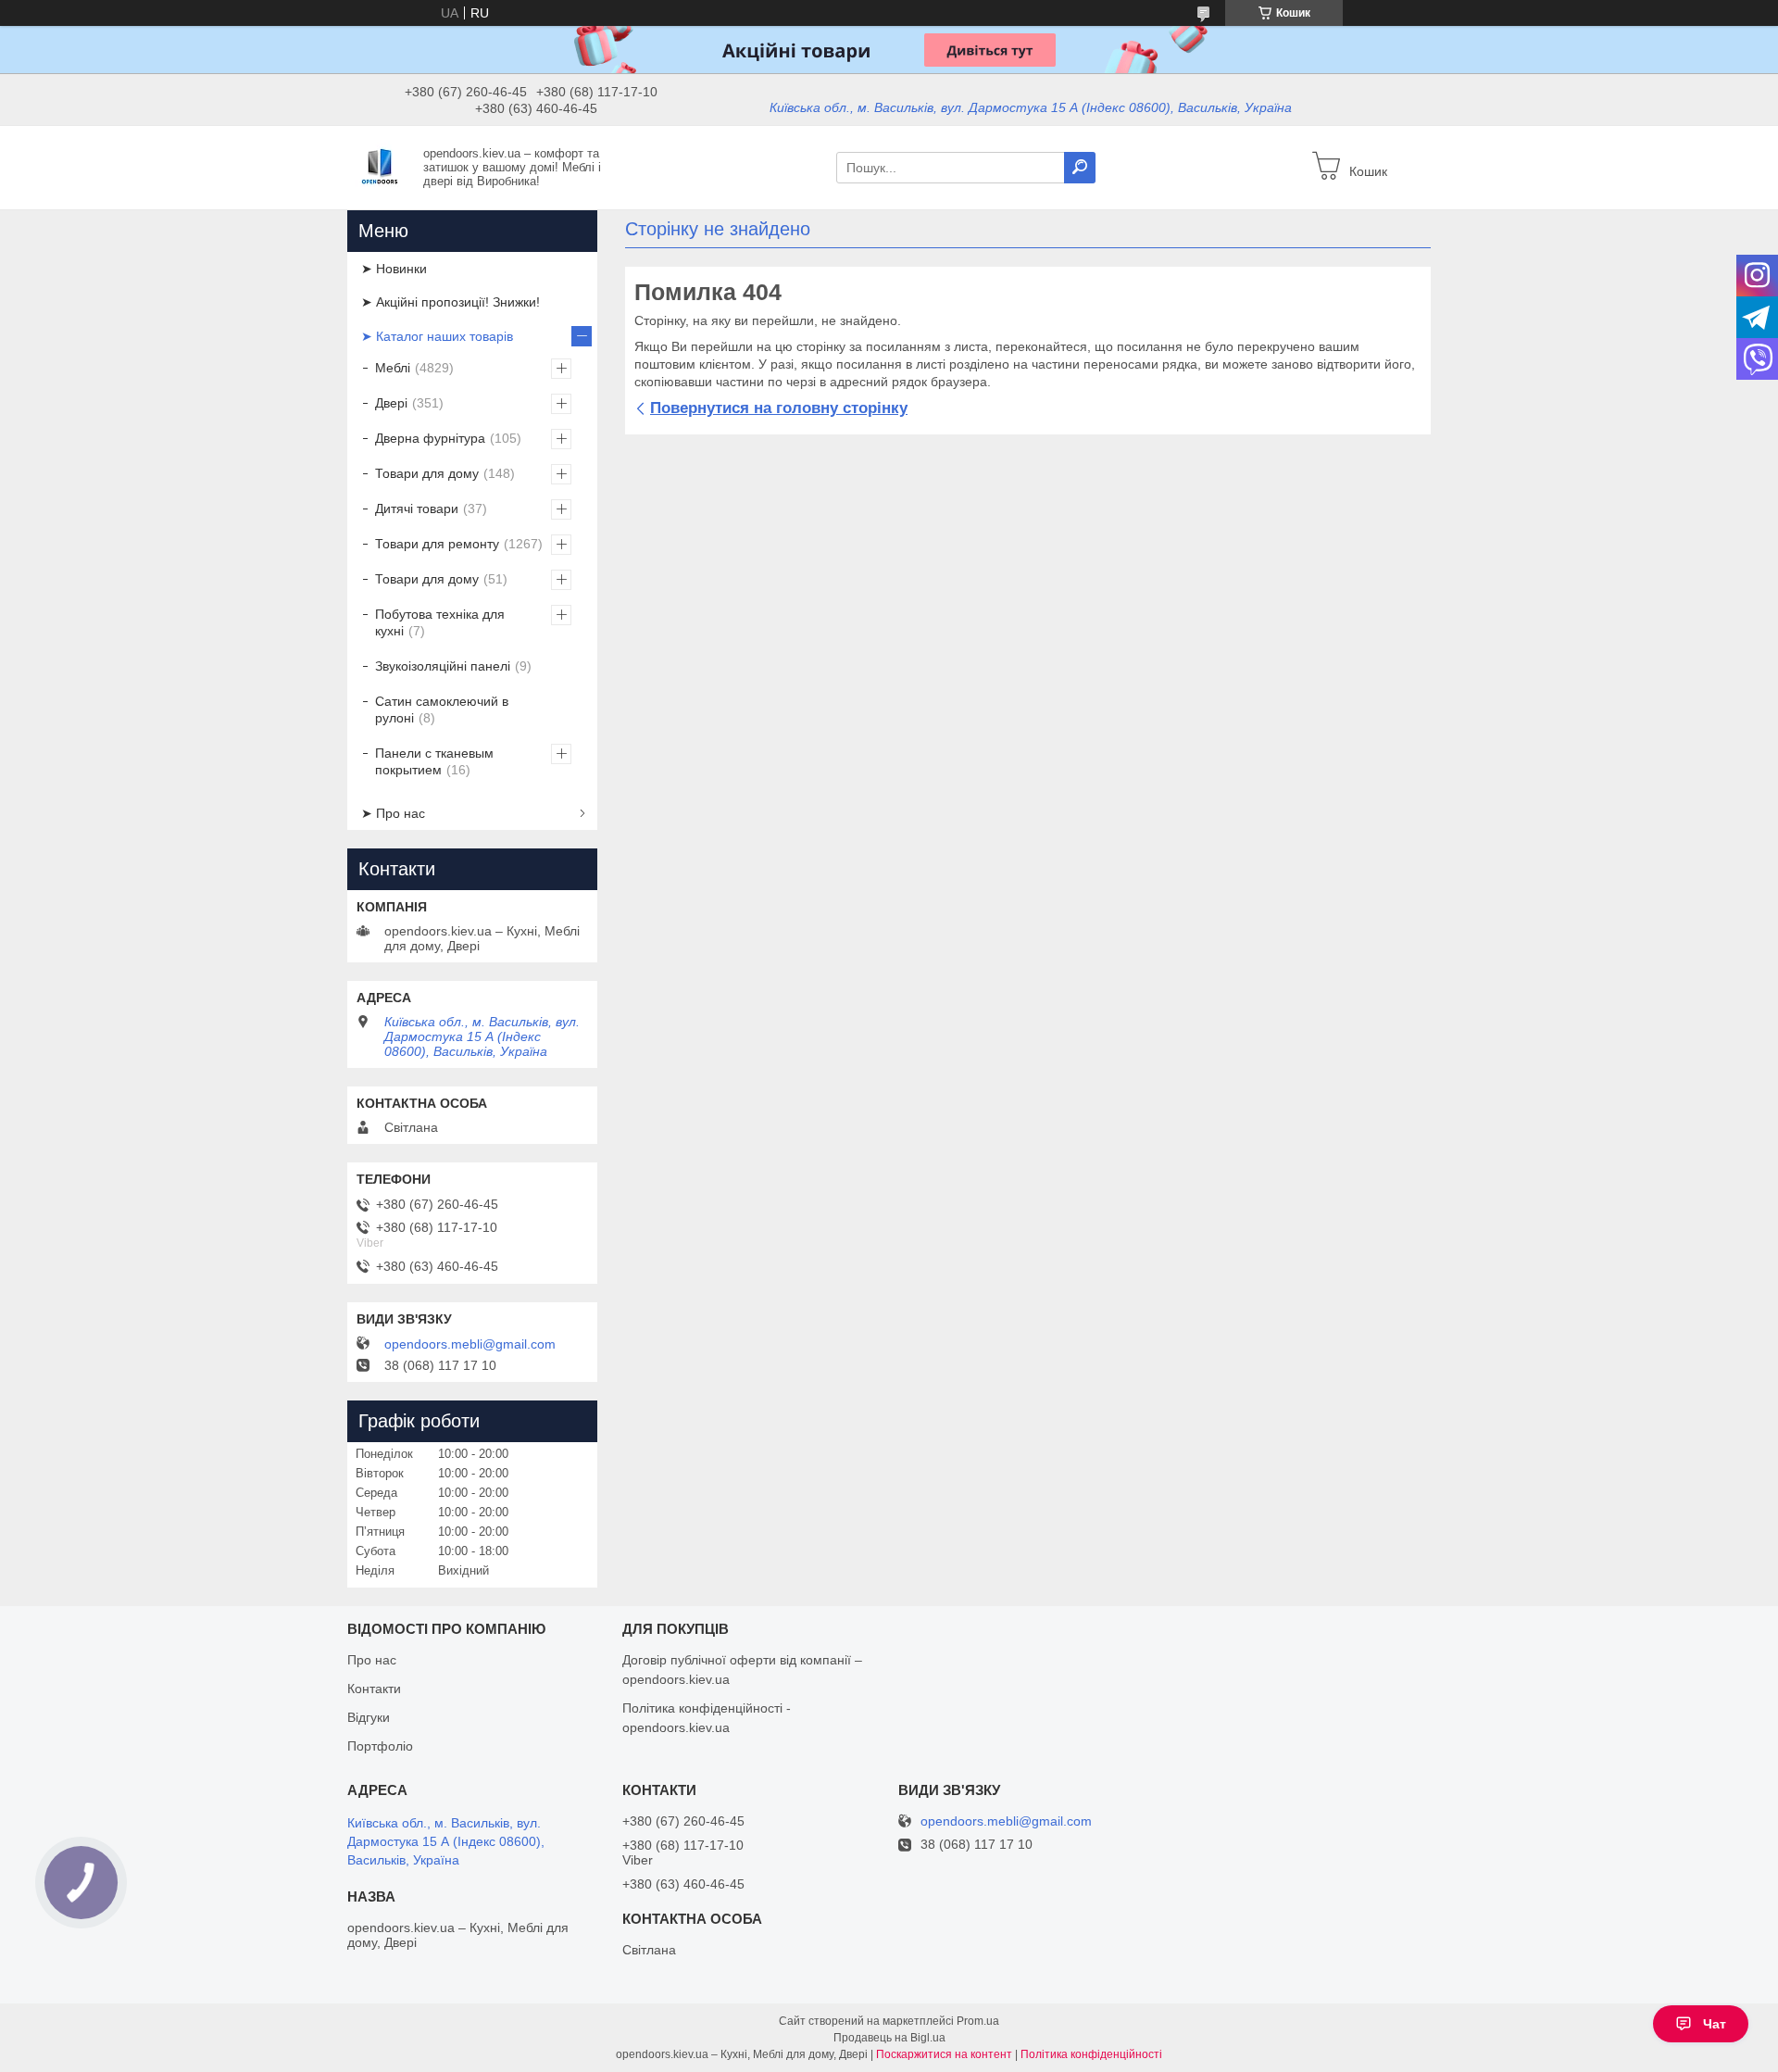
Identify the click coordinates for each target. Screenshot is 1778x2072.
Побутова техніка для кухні (440, 622)
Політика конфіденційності (1091, 2054)
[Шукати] (1080, 168)
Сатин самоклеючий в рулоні (442, 710)
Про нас (372, 1660)
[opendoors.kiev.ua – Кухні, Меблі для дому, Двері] (380, 167)
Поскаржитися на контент (944, 2054)
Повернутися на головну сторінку (779, 408)
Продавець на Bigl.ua (889, 2038)
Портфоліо (380, 1746)
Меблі (393, 368)
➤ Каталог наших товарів (437, 336)
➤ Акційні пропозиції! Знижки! (451, 302)
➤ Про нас (393, 813)
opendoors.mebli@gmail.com (470, 1344)
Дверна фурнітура (430, 438)
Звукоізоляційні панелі (443, 666)
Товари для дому (427, 473)
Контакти (374, 1689)
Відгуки (369, 1717)
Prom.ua (978, 2021)
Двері (391, 403)
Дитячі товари (417, 509)
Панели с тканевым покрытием (434, 761)
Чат (1715, 2024)
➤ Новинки (394, 269)
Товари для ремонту (437, 544)
